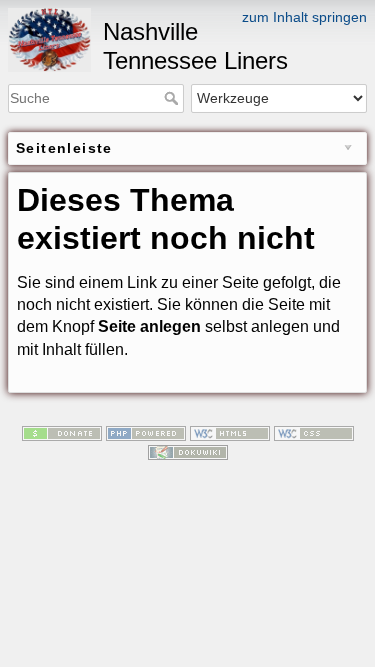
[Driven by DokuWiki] (188, 452)
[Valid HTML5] (230, 432)
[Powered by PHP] (146, 432)
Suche (173, 98)
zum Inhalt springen (304, 17)
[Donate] (62, 432)
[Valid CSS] (314, 432)
